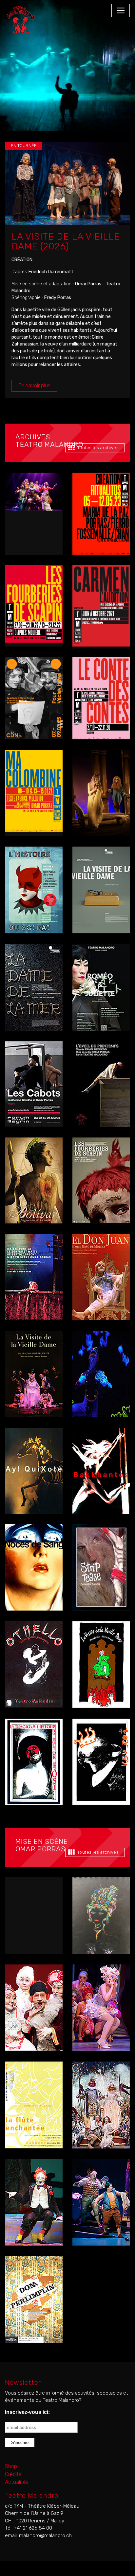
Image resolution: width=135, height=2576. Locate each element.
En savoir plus (34, 386)
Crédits (13, 2474)
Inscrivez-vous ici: (27, 2412)
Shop (11, 2466)
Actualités (17, 2482)
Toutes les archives (96, 448)
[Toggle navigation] (121, 10)
